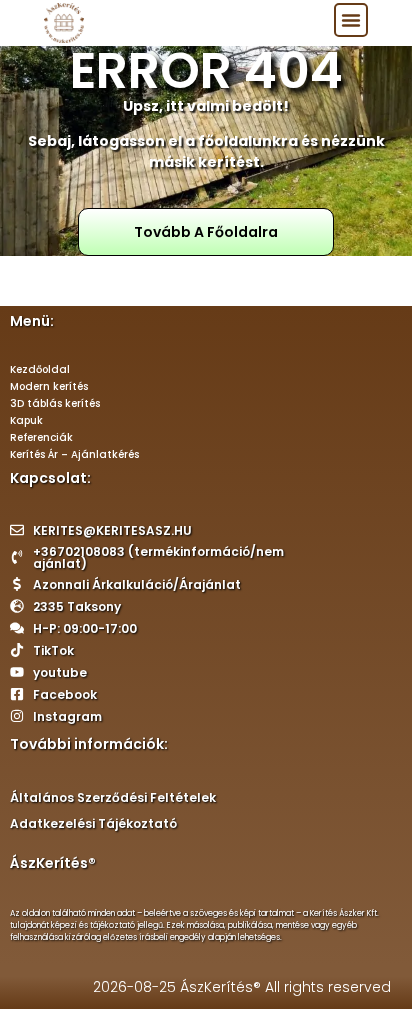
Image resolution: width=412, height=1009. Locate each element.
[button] (351, 20)
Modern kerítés (49, 386)
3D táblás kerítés (55, 403)
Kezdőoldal (40, 369)
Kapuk (26, 420)
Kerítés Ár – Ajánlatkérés (74, 454)
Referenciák (41, 437)
